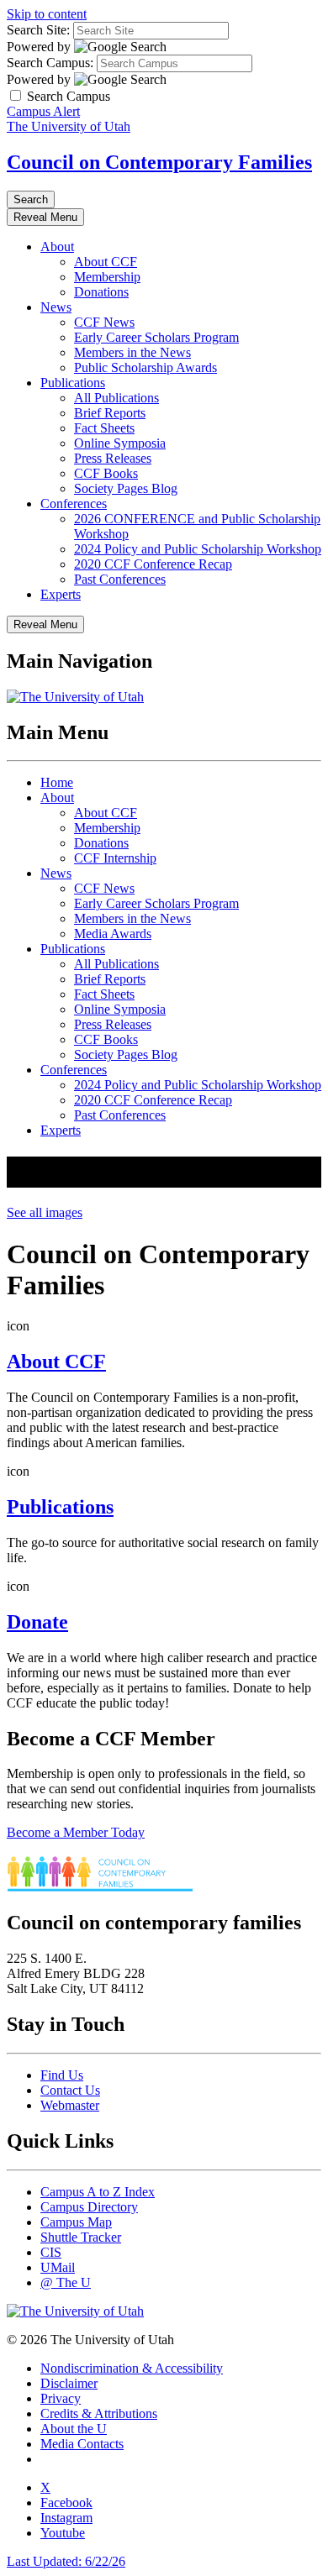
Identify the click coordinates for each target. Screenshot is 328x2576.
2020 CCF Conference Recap (153, 564)
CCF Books (106, 473)
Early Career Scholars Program (156, 337)
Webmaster (70, 2105)
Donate (37, 1622)
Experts (61, 594)
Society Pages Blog (126, 488)
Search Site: (38, 30)
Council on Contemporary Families (159, 162)
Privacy (61, 2398)
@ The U (66, 2282)
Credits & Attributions (99, 2413)
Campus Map (76, 2222)
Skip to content (47, 14)
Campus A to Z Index (98, 2192)
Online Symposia (120, 443)
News (56, 307)
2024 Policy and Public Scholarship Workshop (198, 549)
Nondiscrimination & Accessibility (132, 2368)
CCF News (104, 322)
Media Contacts (82, 2444)
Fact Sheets (104, 428)
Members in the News (132, 352)
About (57, 247)
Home (57, 782)
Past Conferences (120, 579)
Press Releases (113, 458)
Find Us (62, 2075)
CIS (51, 2252)
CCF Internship (115, 858)
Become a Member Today (76, 1832)
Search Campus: (50, 63)
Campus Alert (43, 111)
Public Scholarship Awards (145, 367)
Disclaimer (69, 2383)
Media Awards (113, 934)
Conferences (74, 504)
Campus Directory (89, 2207)
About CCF (106, 262)
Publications (73, 383)
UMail (58, 2267)
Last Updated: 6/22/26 (66, 2561)
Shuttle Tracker (81, 2237)
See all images (45, 1212)
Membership (107, 277)
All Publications (116, 398)
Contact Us (70, 2090)
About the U (74, 2429)
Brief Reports (110, 413)
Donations (101, 292)
